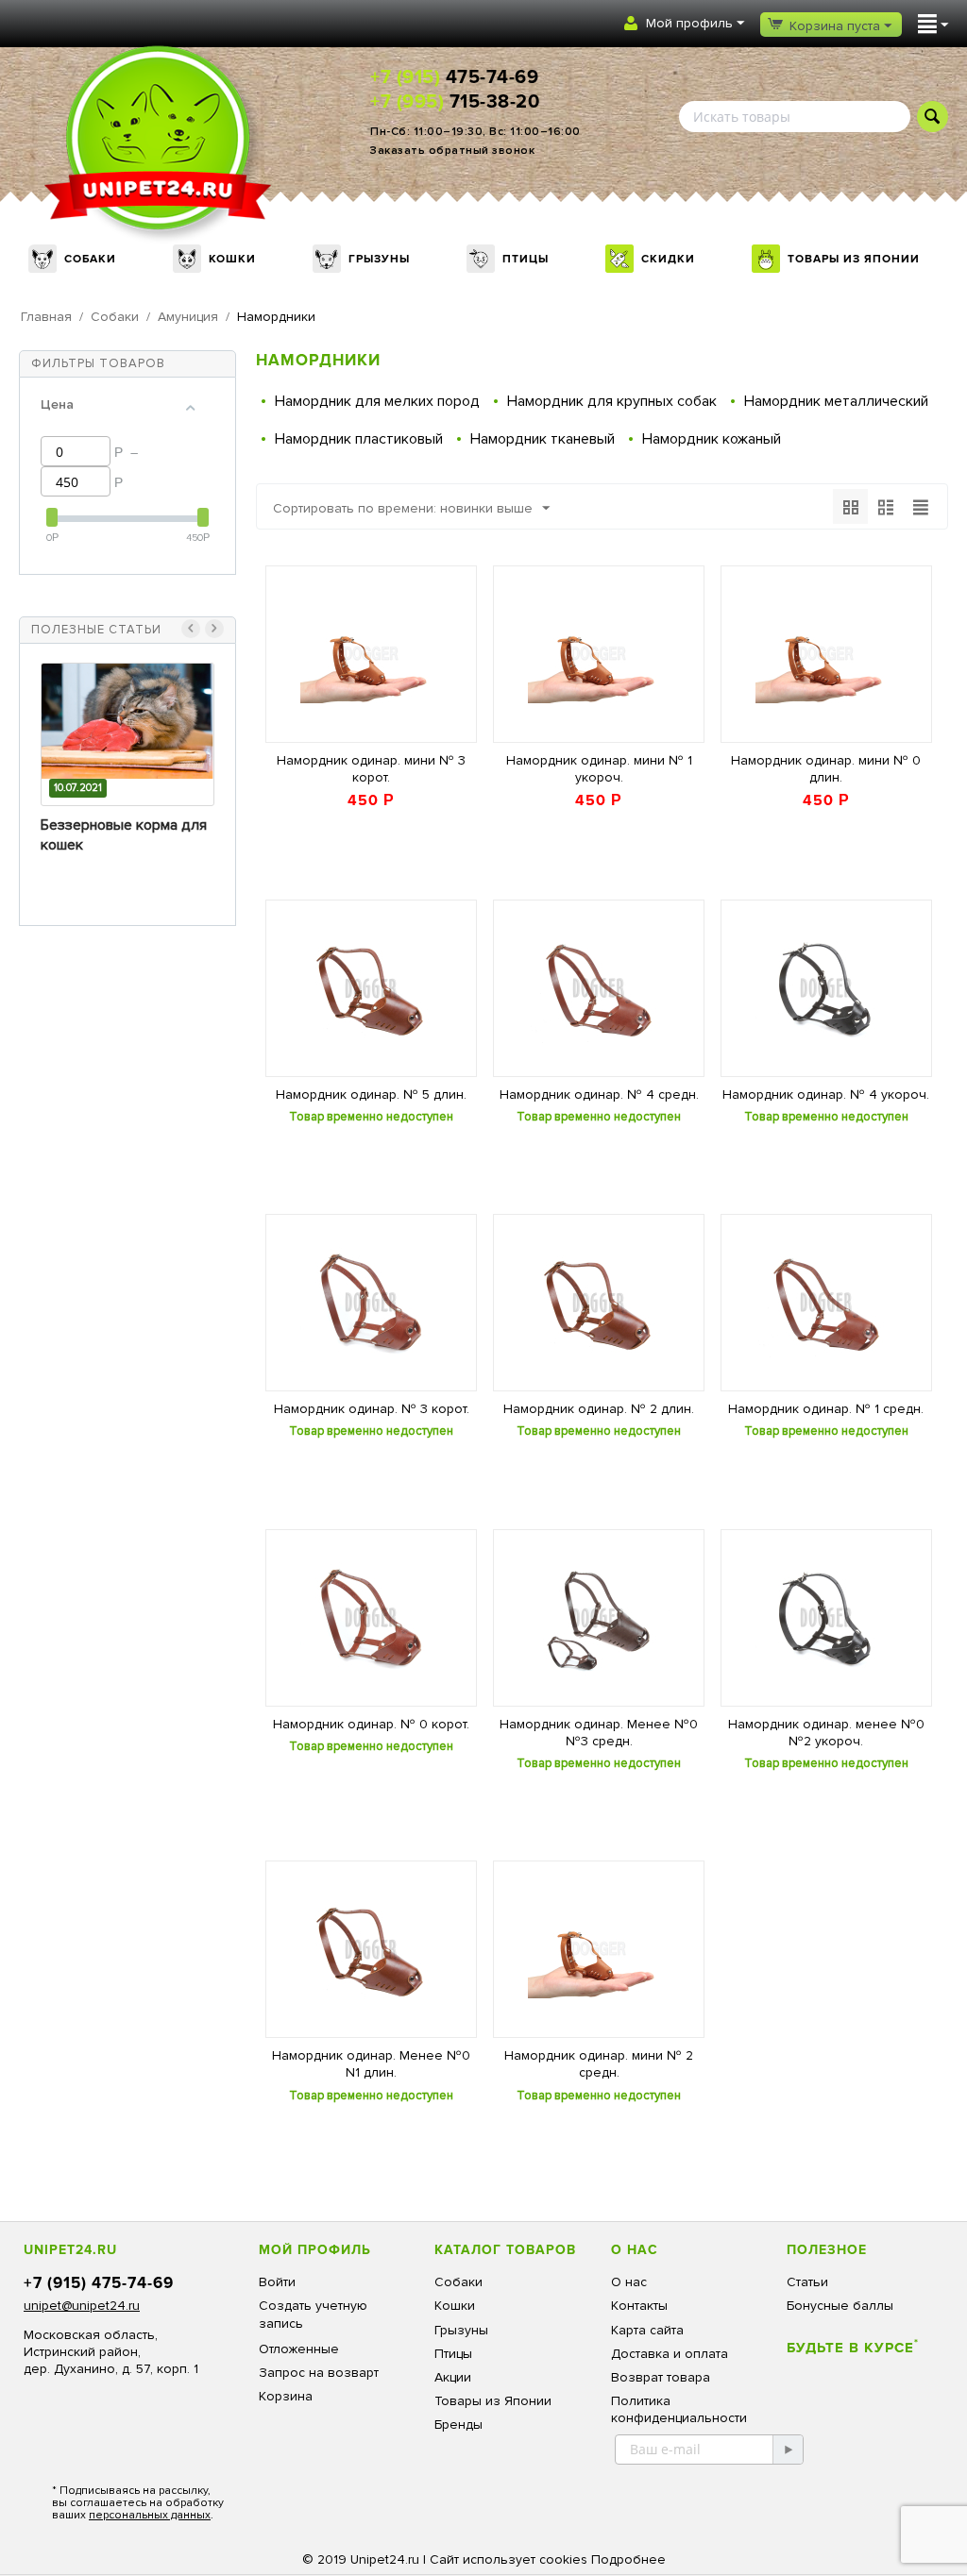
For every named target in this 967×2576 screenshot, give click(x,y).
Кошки (232, 259)
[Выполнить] (788, 2450)
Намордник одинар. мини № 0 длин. (826, 769)
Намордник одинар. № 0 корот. (371, 1724)
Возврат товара (661, 2377)
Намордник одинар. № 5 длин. (371, 1094)
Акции (453, 2377)
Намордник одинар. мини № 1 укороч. (599, 769)
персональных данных (150, 2515)
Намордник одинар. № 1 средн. (826, 1409)
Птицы (526, 259)
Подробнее (628, 2559)
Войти (277, 2282)
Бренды (458, 2424)
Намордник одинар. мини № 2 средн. (599, 2064)
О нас (629, 2282)
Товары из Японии (854, 259)
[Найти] (933, 117)
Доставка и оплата (670, 2354)
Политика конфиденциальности (679, 2409)
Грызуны (379, 259)
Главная (46, 317)
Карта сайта (647, 2330)
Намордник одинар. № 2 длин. (599, 1409)
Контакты (639, 2306)
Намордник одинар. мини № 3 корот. (371, 769)
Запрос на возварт (319, 2373)
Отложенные (299, 2349)
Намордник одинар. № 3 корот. (372, 1409)
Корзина (286, 2396)
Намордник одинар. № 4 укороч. (826, 1094)
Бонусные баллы (840, 2306)
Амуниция (188, 317)
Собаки (90, 259)
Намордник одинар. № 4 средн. (599, 1094)
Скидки (668, 259)
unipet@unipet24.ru (82, 2306)
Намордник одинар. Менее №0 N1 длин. (371, 2064)
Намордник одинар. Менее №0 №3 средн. (599, 1733)
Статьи (807, 2282)
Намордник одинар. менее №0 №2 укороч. (826, 1733)
